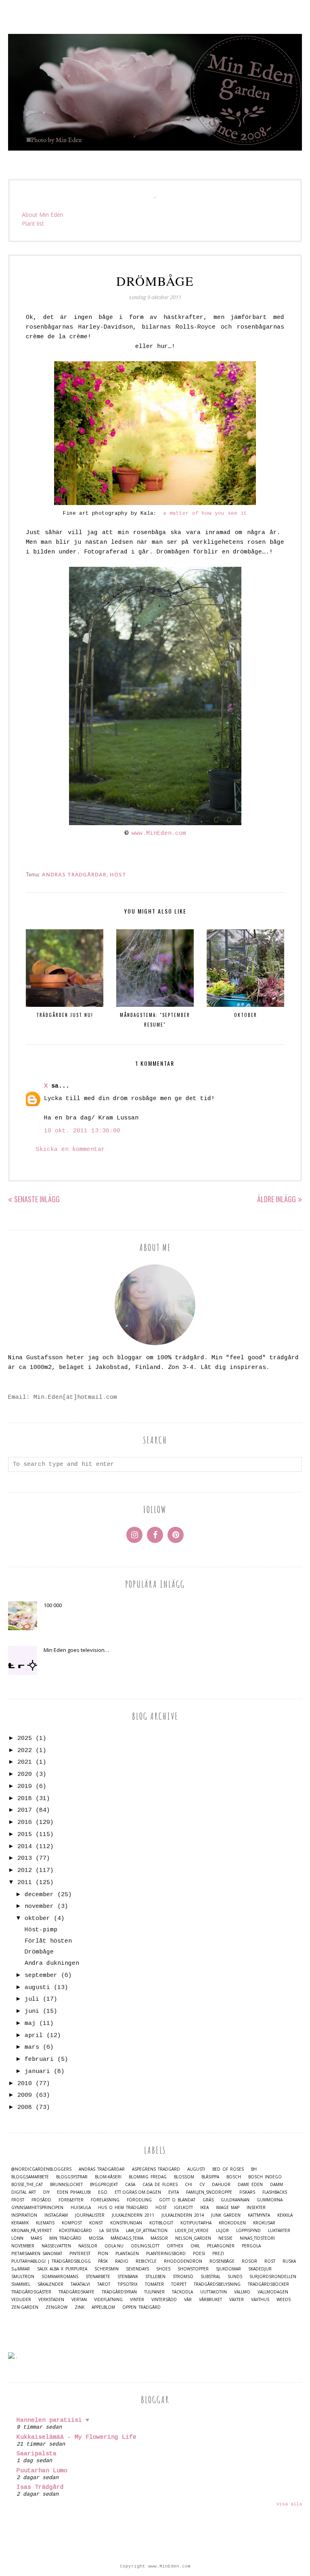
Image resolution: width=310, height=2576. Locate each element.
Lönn (17, 2238)
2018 (25, 1799)
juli (32, 1999)
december (39, 1895)
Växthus (260, 2300)
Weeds (284, 2300)
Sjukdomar (228, 2269)
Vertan (79, 2300)
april (34, 2036)
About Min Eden (43, 215)
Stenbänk (128, 2277)
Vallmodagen (273, 2292)
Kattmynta (259, 2215)
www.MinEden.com (159, 833)
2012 (25, 1871)
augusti (37, 1988)
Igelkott (183, 2208)
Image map (228, 2208)
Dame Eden (250, 2185)
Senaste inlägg (37, 1199)
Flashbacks (275, 2192)
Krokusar (264, 2223)
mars (32, 2047)
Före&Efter (71, 2200)
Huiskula (81, 2208)
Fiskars (247, 2192)
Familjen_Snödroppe (209, 2192)
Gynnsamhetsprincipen (37, 2208)
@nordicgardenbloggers (41, 2169)
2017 (25, 1810)
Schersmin (107, 2269)
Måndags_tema (127, 2238)
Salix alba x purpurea (62, 2269)
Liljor (222, 2231)
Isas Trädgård (40, 2487)
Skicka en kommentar (70, 1150)
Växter (237, 2300)
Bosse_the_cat (27, 2185)
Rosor (249, 2261)
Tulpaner (154, 2292)
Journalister (90, 2215)
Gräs (208, 2200)
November (23, 2246)
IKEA (204, 2208)
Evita (174, 2192)
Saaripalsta (37, 2454)
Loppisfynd (248, 2231)
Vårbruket (211, 2300)
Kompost (72, 2223)
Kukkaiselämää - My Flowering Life (76, 2437)
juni (32, 2011)
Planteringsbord (166, 2254)
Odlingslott (145, 2246)
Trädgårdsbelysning (217, 2284)
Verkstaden (51, 2300)
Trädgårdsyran (119, 2292)
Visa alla (289, 2504)
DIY (46, 2192)
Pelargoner (221, 2246)
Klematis (45, 2223)
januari (37, 2072)
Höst (118, 874)
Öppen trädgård (141, 2307)
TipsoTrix (128, 2284)
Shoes (163, 2269)
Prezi (218, 2254)
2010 (25, 2084)
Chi (189, 2185)
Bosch (234, 2177)
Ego (103, 2192)
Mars (36, 2238)
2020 (25, 1774)
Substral (211, 2277)
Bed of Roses (228, 2169)
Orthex (175, 2246)
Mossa (96, 2238)
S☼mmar (21, 2269)
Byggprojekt (104, 2185)
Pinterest (80, 2254)
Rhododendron (183, 2261)
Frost (18, 2200)
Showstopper (193, 2269)
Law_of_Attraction (147, 2231)
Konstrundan (126, 2223)
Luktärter (279, 2231)
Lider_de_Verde (192, 2231)
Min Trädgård (65, 2238)
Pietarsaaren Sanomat (37, 2254)
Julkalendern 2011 (133, 2215)
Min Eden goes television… (76, 1650)
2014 (25, 1847)
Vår (188, 2300)
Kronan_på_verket (31, 2231)
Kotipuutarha (196, 2223)
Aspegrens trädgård (156, 2169)
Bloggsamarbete (30, 2177)
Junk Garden (226, 2215)
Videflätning (108, 2300)
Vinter (137, 2300)
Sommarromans (60, 2277)
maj (30, 2024)
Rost (270, 2261)
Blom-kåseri (108, 2177)
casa (130, 2185)
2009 (25, 2095)
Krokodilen (232, 2223)
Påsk (103, 2261)
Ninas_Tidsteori (257, 2238)
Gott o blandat (177, 2200)
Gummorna (270, 2200)
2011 (25, 1883)
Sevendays (137, 2269)
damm (276, 2185)
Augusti (196, 2169)
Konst (96, 2223)
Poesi (199, 2254)
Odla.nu (114, 2246)
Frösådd (41, 2200)
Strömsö (183, 2277)
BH (254, 2169)
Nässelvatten (56, 2246)
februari (39, 2059)
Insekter (256, 2208)
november (39, 1906)
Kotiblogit (161, 2223)
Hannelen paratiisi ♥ (53, 2420)
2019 (25, 1787)
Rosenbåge (222, 2261)
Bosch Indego (265, 2177)
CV (202, 2185)
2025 (25, 1739)
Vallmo (242, 2292)
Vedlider (21, 2300)
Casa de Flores (160, 2185)
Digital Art (24, 2192)
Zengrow (57, 2307)
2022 (25, 1751)
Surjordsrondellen (273, 2277)
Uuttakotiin (214, 2292)
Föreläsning (105, 2200)
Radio (122, 2261)
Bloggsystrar (72, 2177)
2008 (25, 2108)
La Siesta (109, 2231)
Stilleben (155, 2277)
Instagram (56, 2215)
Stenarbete (98, 2277)
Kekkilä (285, 2215)
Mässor (159, 2238)
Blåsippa (210, 2177)
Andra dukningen (52, 1963)
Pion (103, 2254)
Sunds (235, 2277)
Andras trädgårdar (74, 874)
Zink (80, 2307)
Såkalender (50, 2284)
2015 (25, 1835)
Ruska (289, 2261)
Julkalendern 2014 (183, 2215)
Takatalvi (80, 2284)
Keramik (20, 2223)
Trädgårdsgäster (31, 2292)
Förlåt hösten (48, 1941)
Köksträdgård (75, 2231)
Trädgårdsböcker (268, 2284)
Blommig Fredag (148, 2177)
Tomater (154, 2284)
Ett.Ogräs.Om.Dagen (138, 2192)
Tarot (104, 2284)
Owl (195, 2246)
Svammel (21, 2284)
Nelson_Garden (193, 2238)
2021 (25, 1762)
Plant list (33, 223)
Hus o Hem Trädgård (123, 2208)
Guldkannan (235, 2200)
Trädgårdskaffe (76, 2292)
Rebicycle (146, 2261)
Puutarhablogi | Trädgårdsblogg (51, 2261)
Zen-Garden (25, 2307)
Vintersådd (164, 2300)
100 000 (53, 1605)
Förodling (139, 2200)
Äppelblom (103, 2307)
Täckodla (182, 2292)
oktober (37, 1919)
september (41, 1975)
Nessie (225, 2238)
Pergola (251, 2246)
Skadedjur (260, 2269)
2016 (25, 1822)
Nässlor (88, 2246)
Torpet (179, 2284)
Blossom (184, 2177)
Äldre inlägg (276, 1199)
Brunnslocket (66, 2185)
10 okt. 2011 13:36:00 (82, 1131)
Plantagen (127, 2254)
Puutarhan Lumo (42, 2471)
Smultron (23, 2277)
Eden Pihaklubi (74, 2192)
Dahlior (221, 2185)
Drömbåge (39, 1952)
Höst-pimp (41, 1930)
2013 (25, 1858)
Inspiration (24, 2215)
